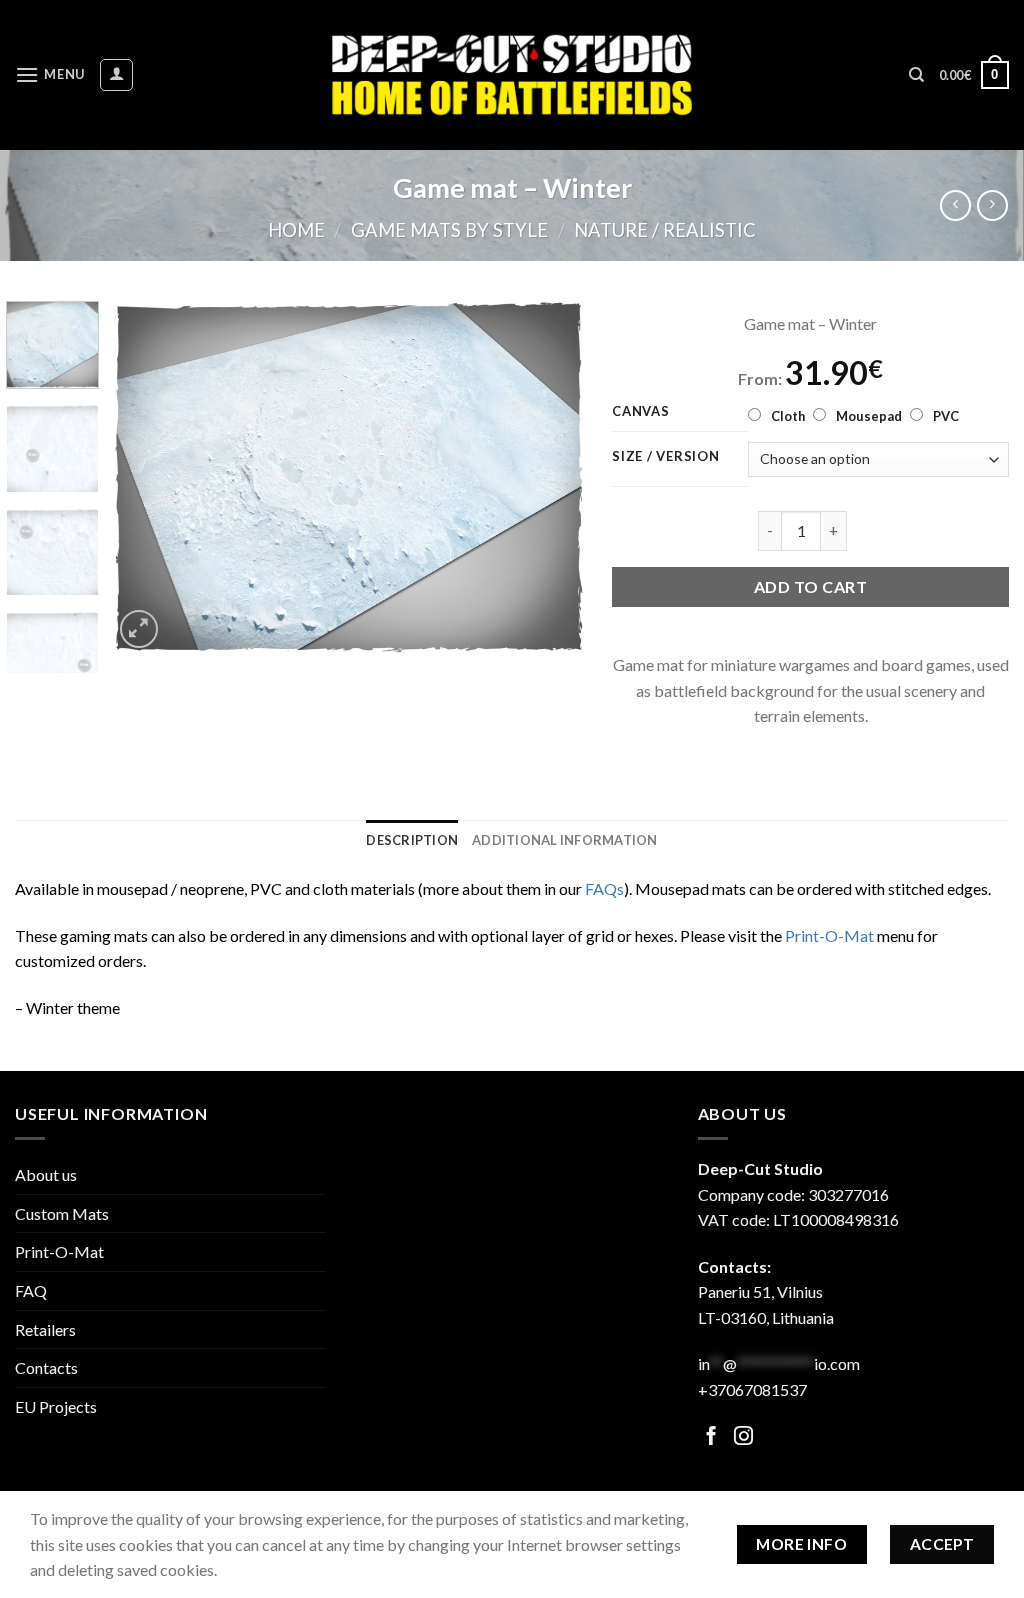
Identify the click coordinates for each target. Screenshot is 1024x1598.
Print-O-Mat (829, 935)
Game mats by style (449, 230)
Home (296, 230)
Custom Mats (62, 1213)
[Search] (916, 75)
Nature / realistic (665, 230)
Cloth (788, 416)
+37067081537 (752, 1389)
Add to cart (810, 586)
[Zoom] (139, 629)
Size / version (665, 457)
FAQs (604, 888)
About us (46, 1174)
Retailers (45, 1329)
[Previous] (147, 477)
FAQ (31, 1290)
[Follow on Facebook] (711, 1437)
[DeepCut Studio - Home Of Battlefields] (512, 74)
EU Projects (56, 1406)
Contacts (46, 1367)
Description (412, 840)
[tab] (412, 840)
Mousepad (869, 416)
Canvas (640, 412)
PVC (946, 416)
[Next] (548, 477)
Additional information (565, 840)
